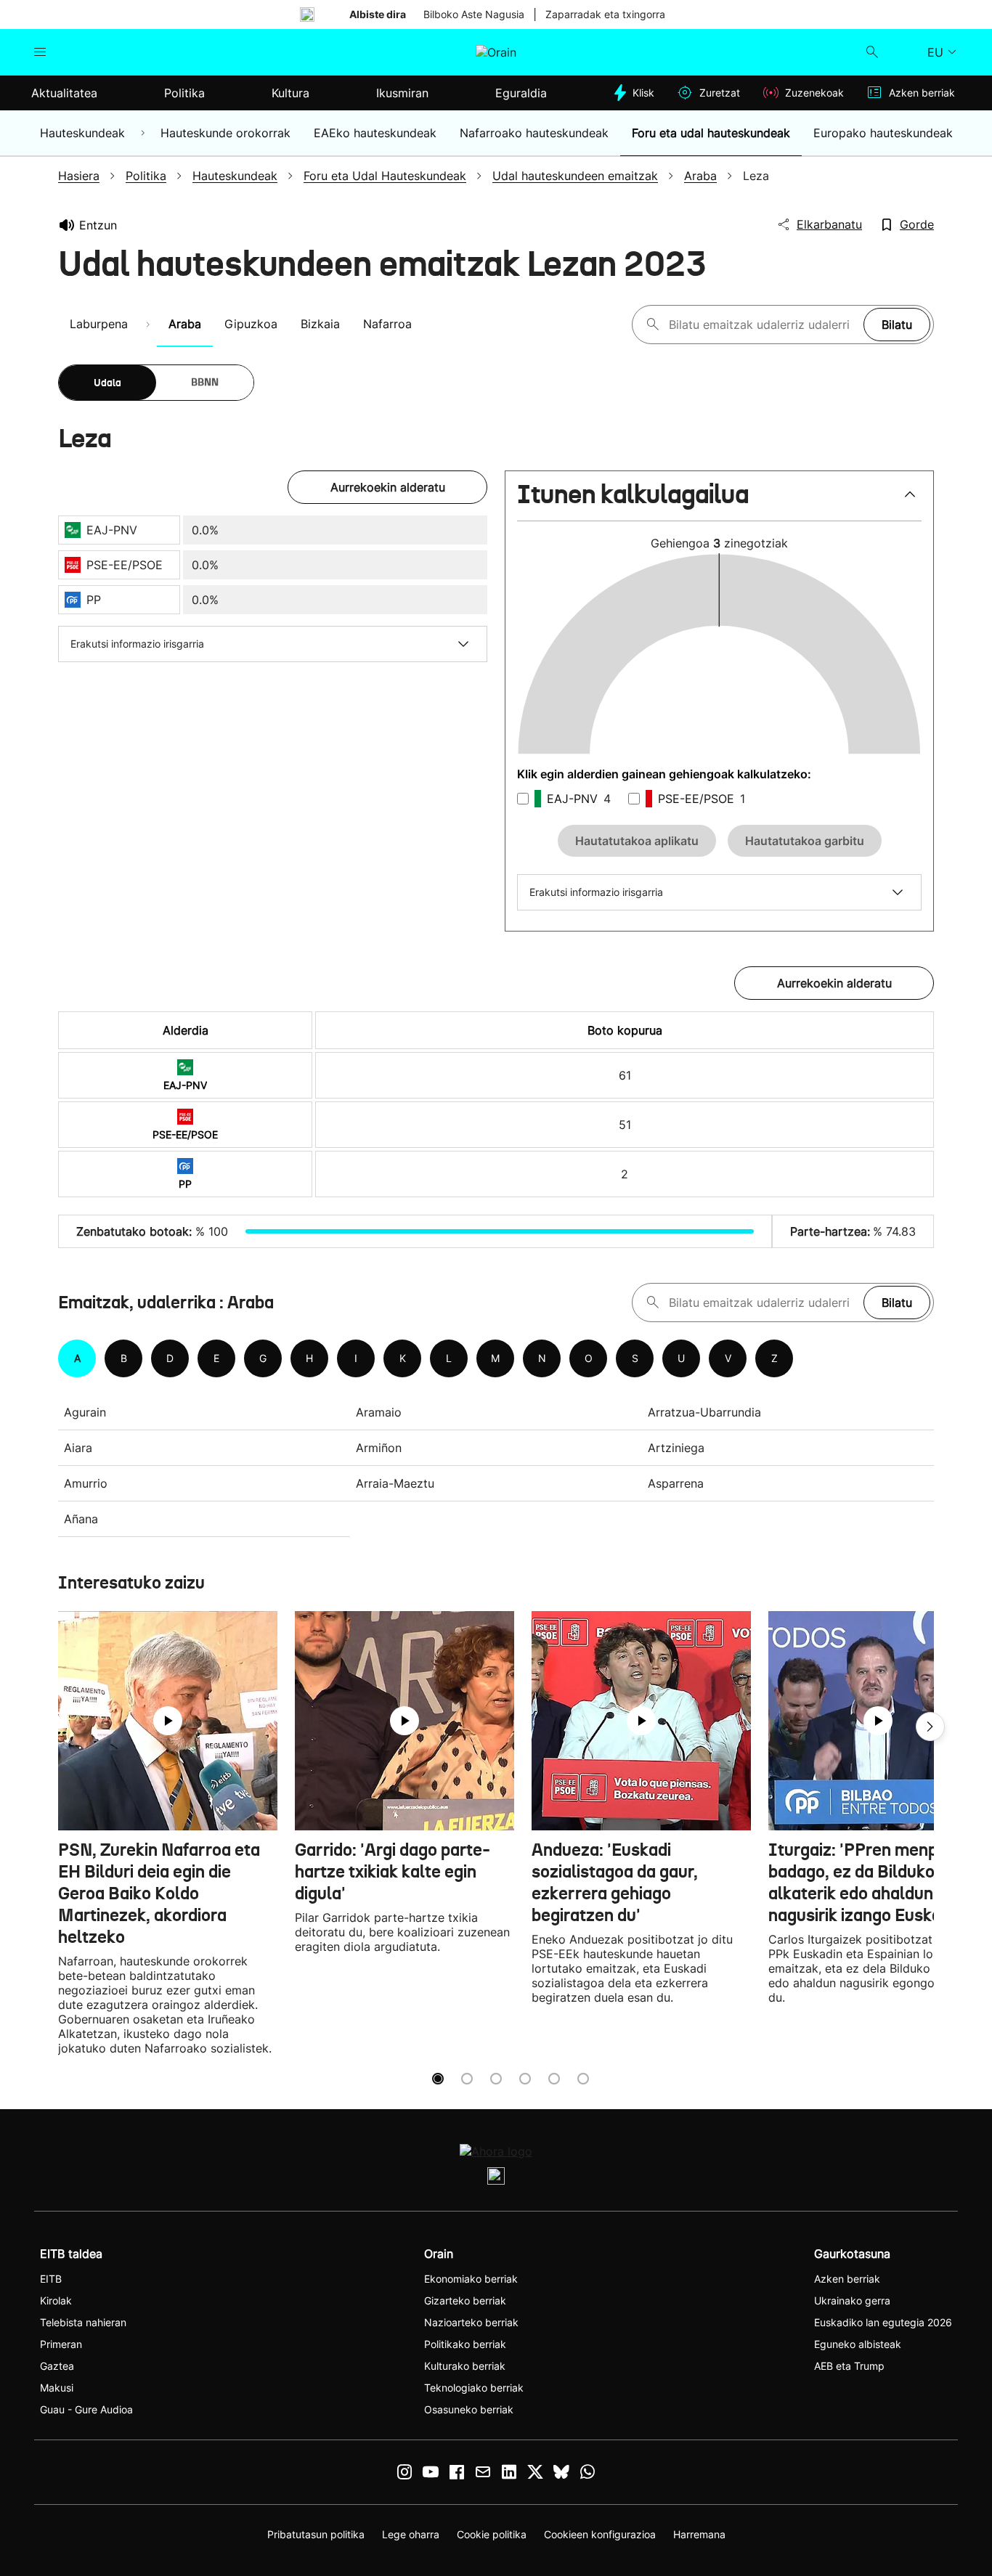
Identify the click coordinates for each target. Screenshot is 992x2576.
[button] (719, 501)
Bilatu (897, 325)
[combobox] (763, 325)
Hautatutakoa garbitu (805, 841)
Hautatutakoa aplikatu (637, 841)
